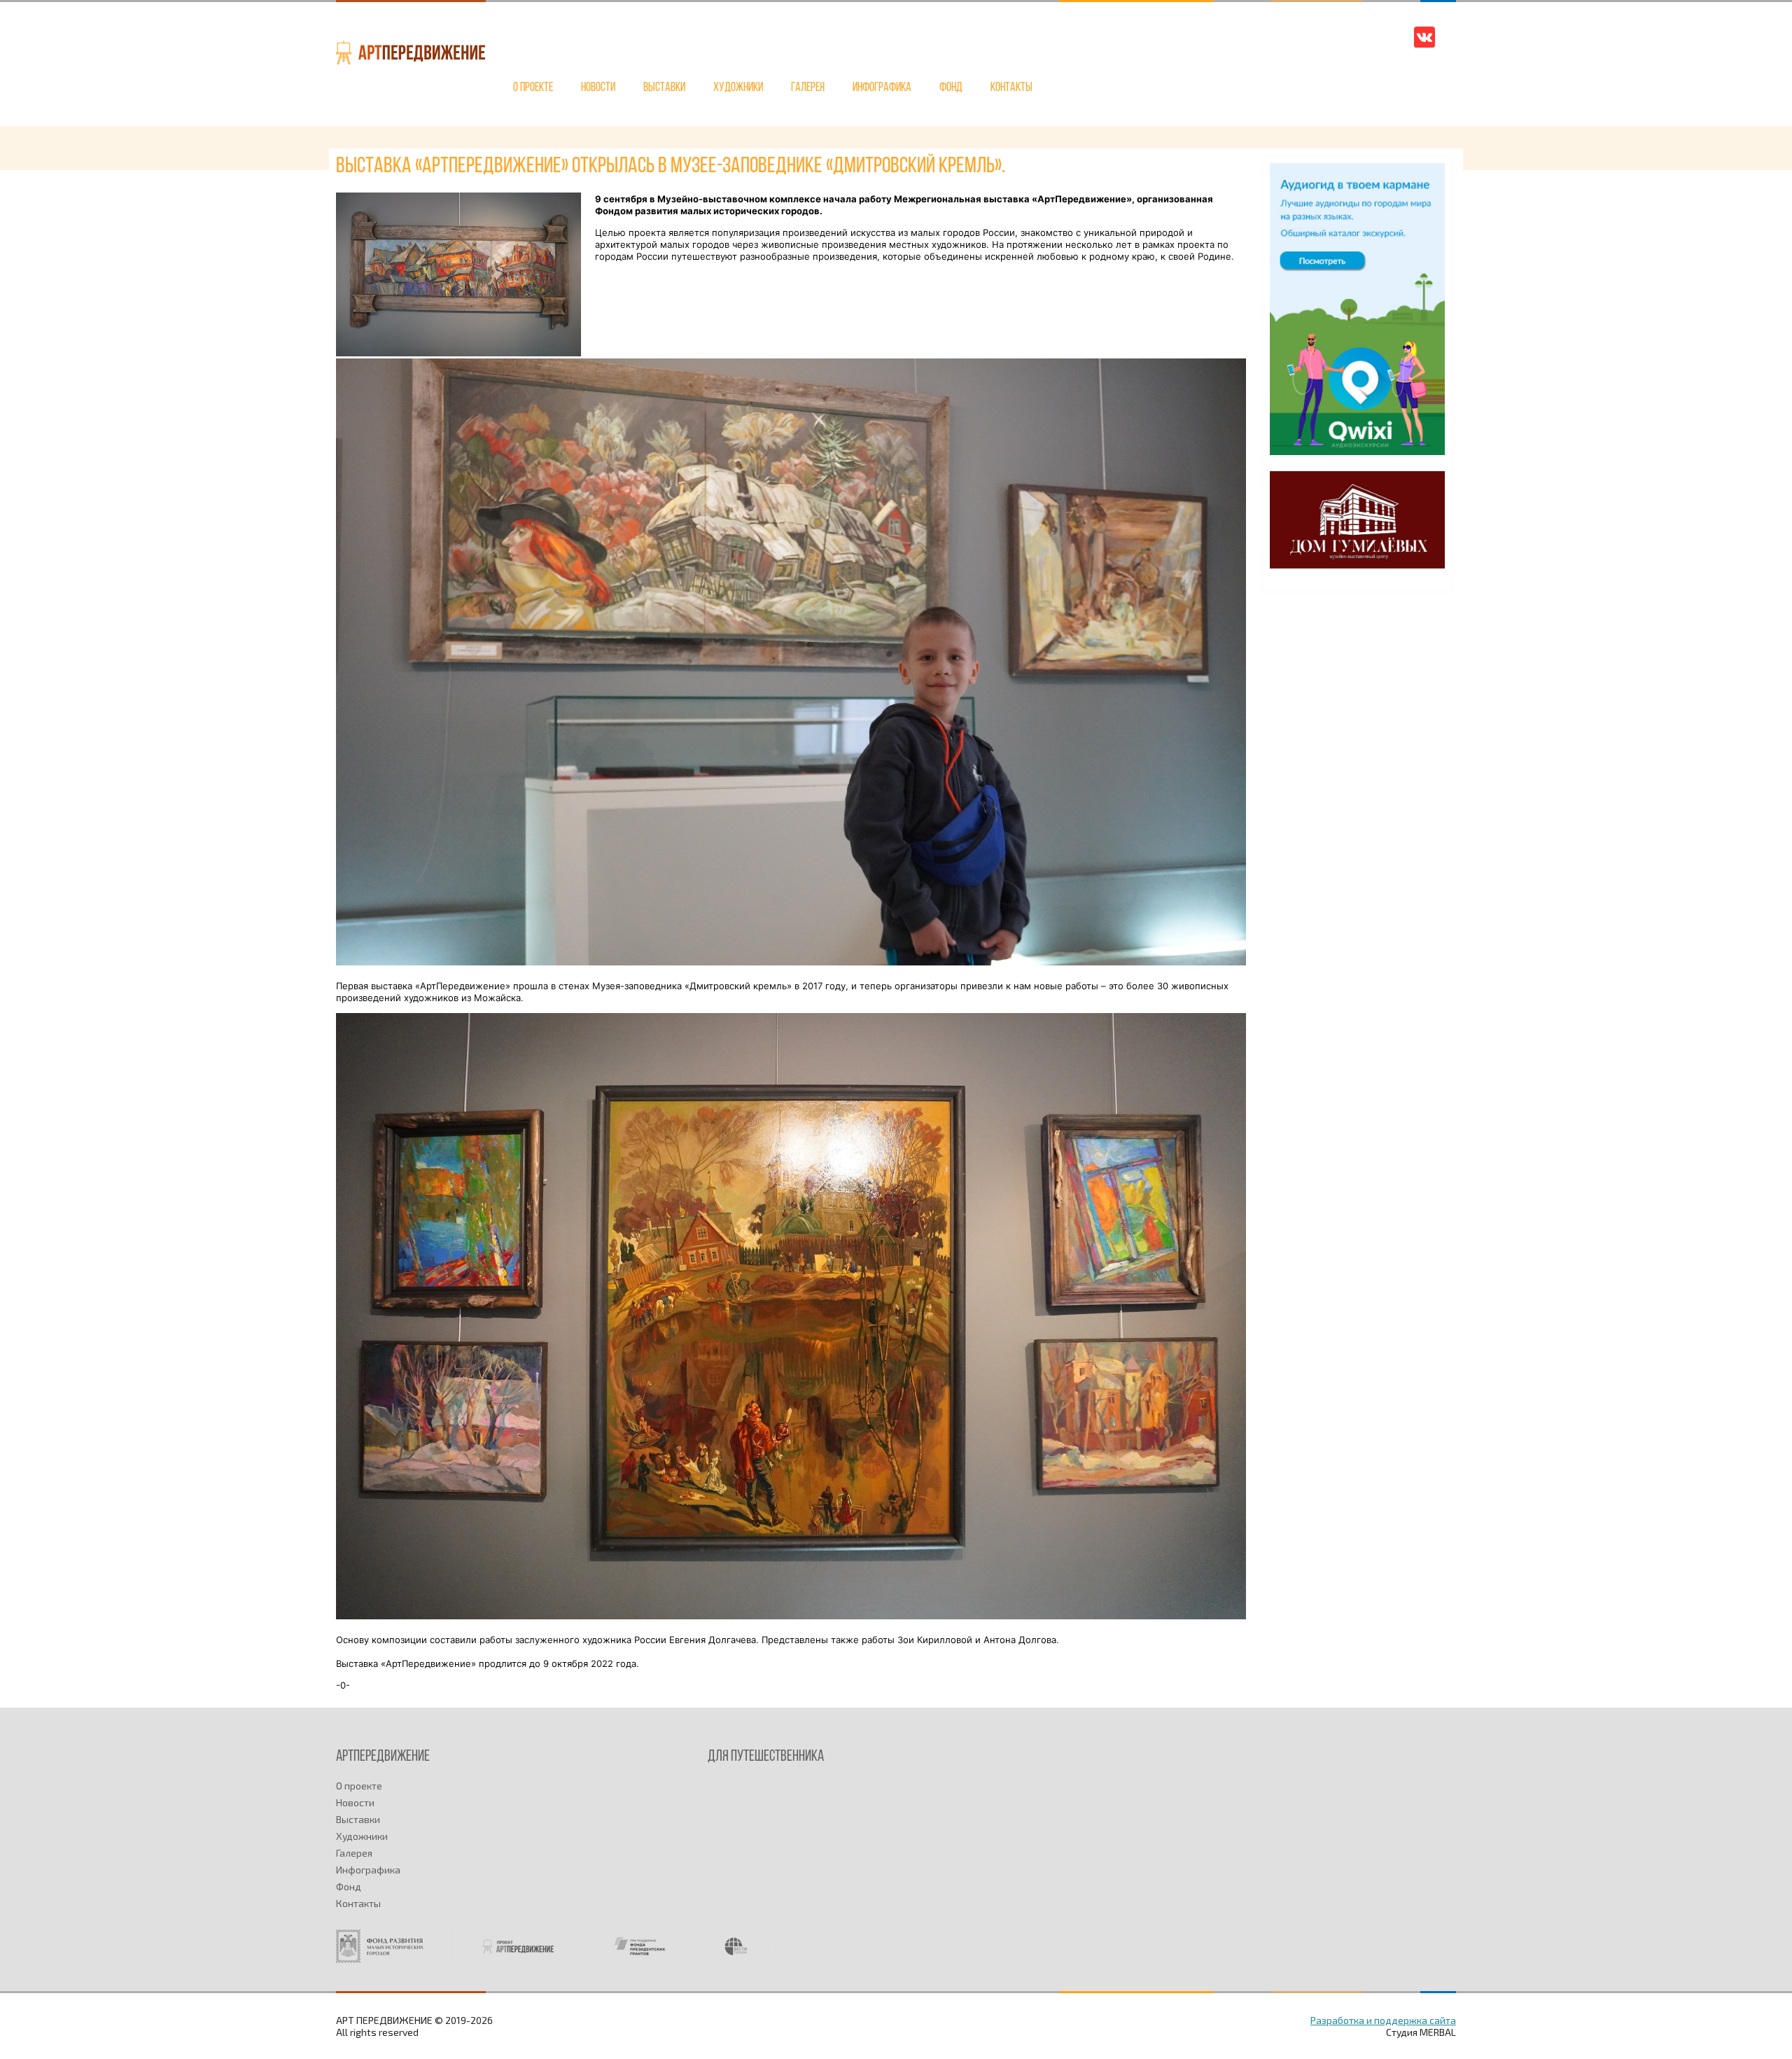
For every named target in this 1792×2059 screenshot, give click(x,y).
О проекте (533, 88)
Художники (738, 88)
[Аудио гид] (1357, 451)
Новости (598, 88)
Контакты (1011, 88)
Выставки (664, 88)
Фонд (951, 88)
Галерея (808, 88)
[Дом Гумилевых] (1357, 565)
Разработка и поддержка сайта (1383, 2020)
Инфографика (882, 88)
